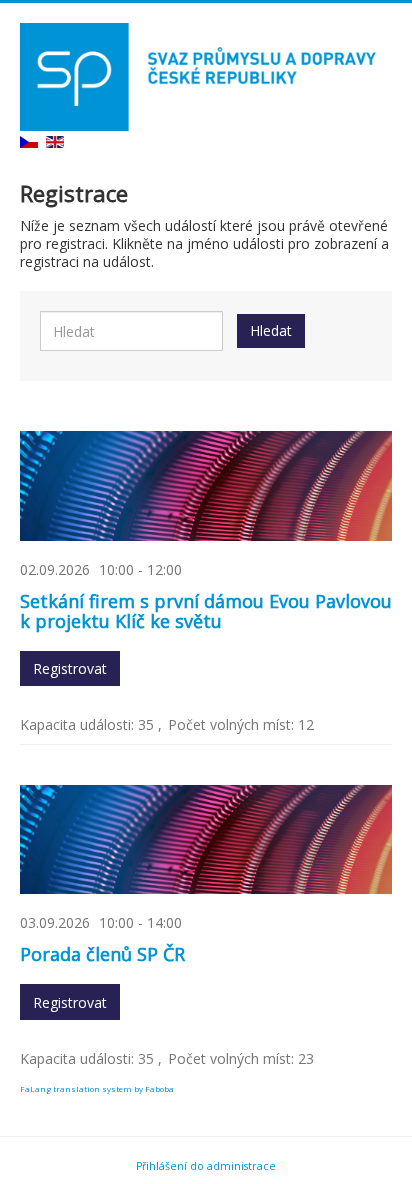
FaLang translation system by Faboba (97, 1088)
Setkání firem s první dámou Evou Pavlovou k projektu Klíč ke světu (206, 611)
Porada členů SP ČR (102, 954)
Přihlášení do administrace (206, 1166)
